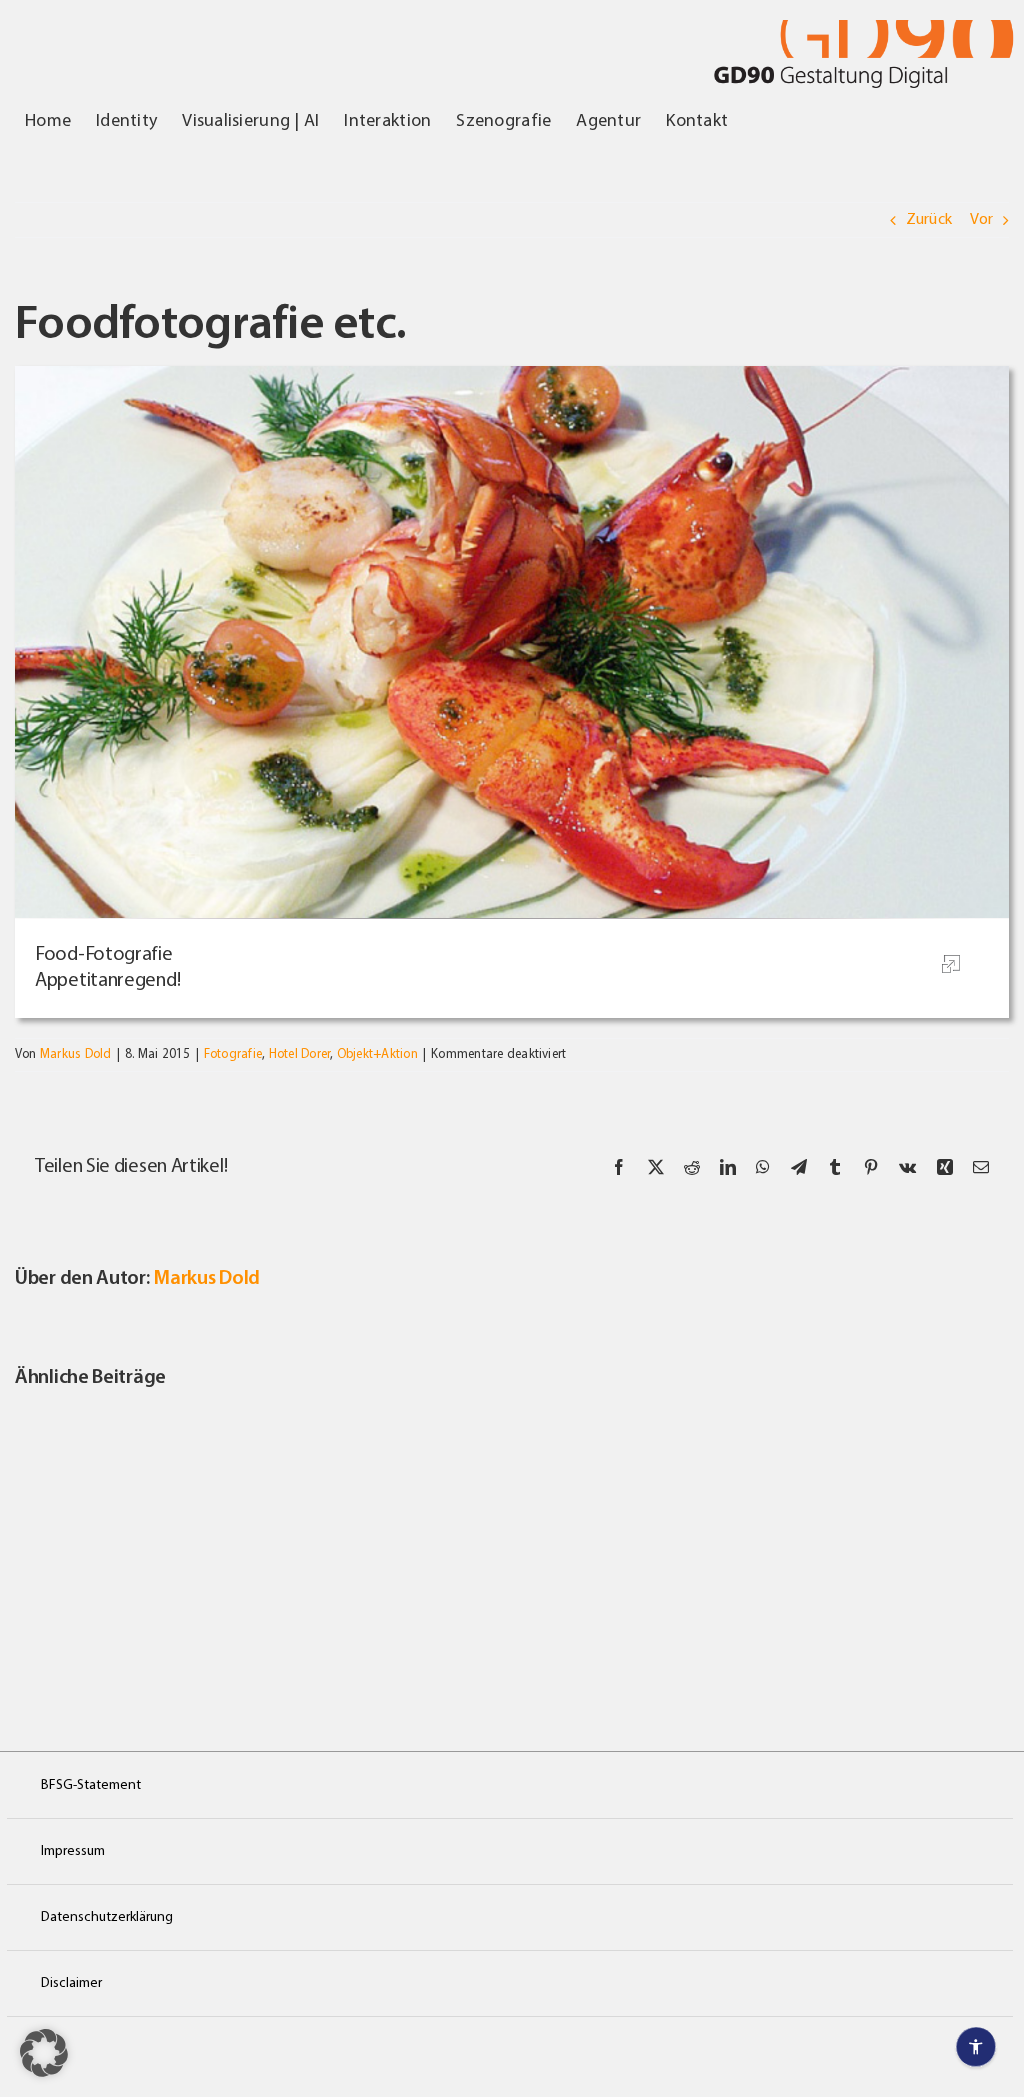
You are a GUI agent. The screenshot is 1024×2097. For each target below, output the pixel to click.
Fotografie (233, 1054)
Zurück (929, 220)
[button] (44, 2053)
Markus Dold (76, 1054)
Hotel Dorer (300, 1054)
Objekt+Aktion (377, 1054)
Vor (981, 220)
